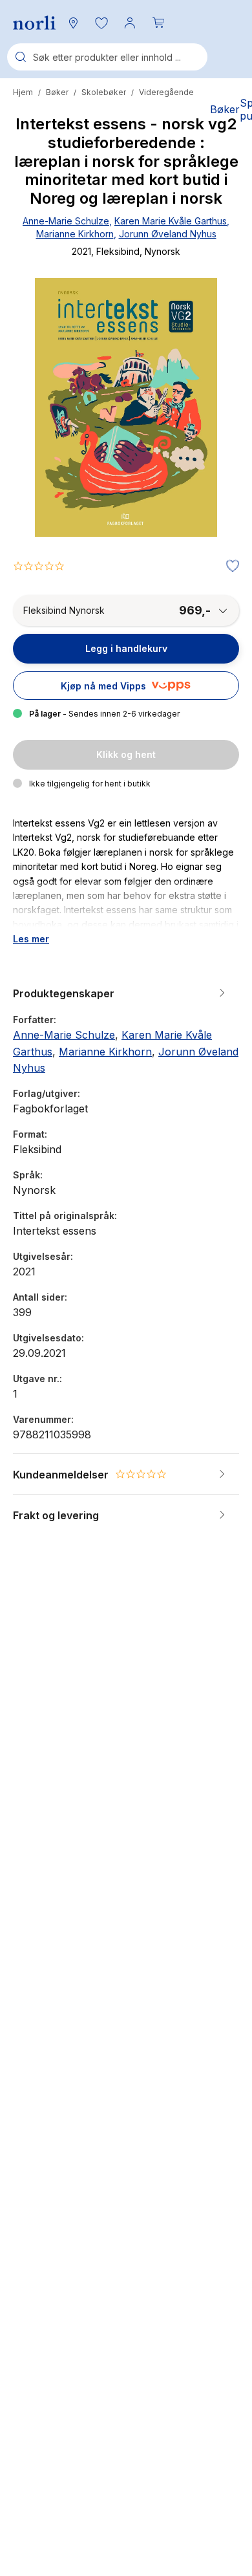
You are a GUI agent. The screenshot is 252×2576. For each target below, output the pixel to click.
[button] (101, 23)
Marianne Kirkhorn (75, 234)
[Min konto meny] (130, 23)
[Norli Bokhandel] (34, 23)
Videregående (166, 92)
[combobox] (107, 57)
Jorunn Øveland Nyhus (168, 234)
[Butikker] (73, 23)
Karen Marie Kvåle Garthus (171, 221)
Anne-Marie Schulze (66, 221)
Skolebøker (104, 92)
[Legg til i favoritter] (229, 567)
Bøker (57, 92)
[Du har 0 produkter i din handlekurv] (158, 23)
